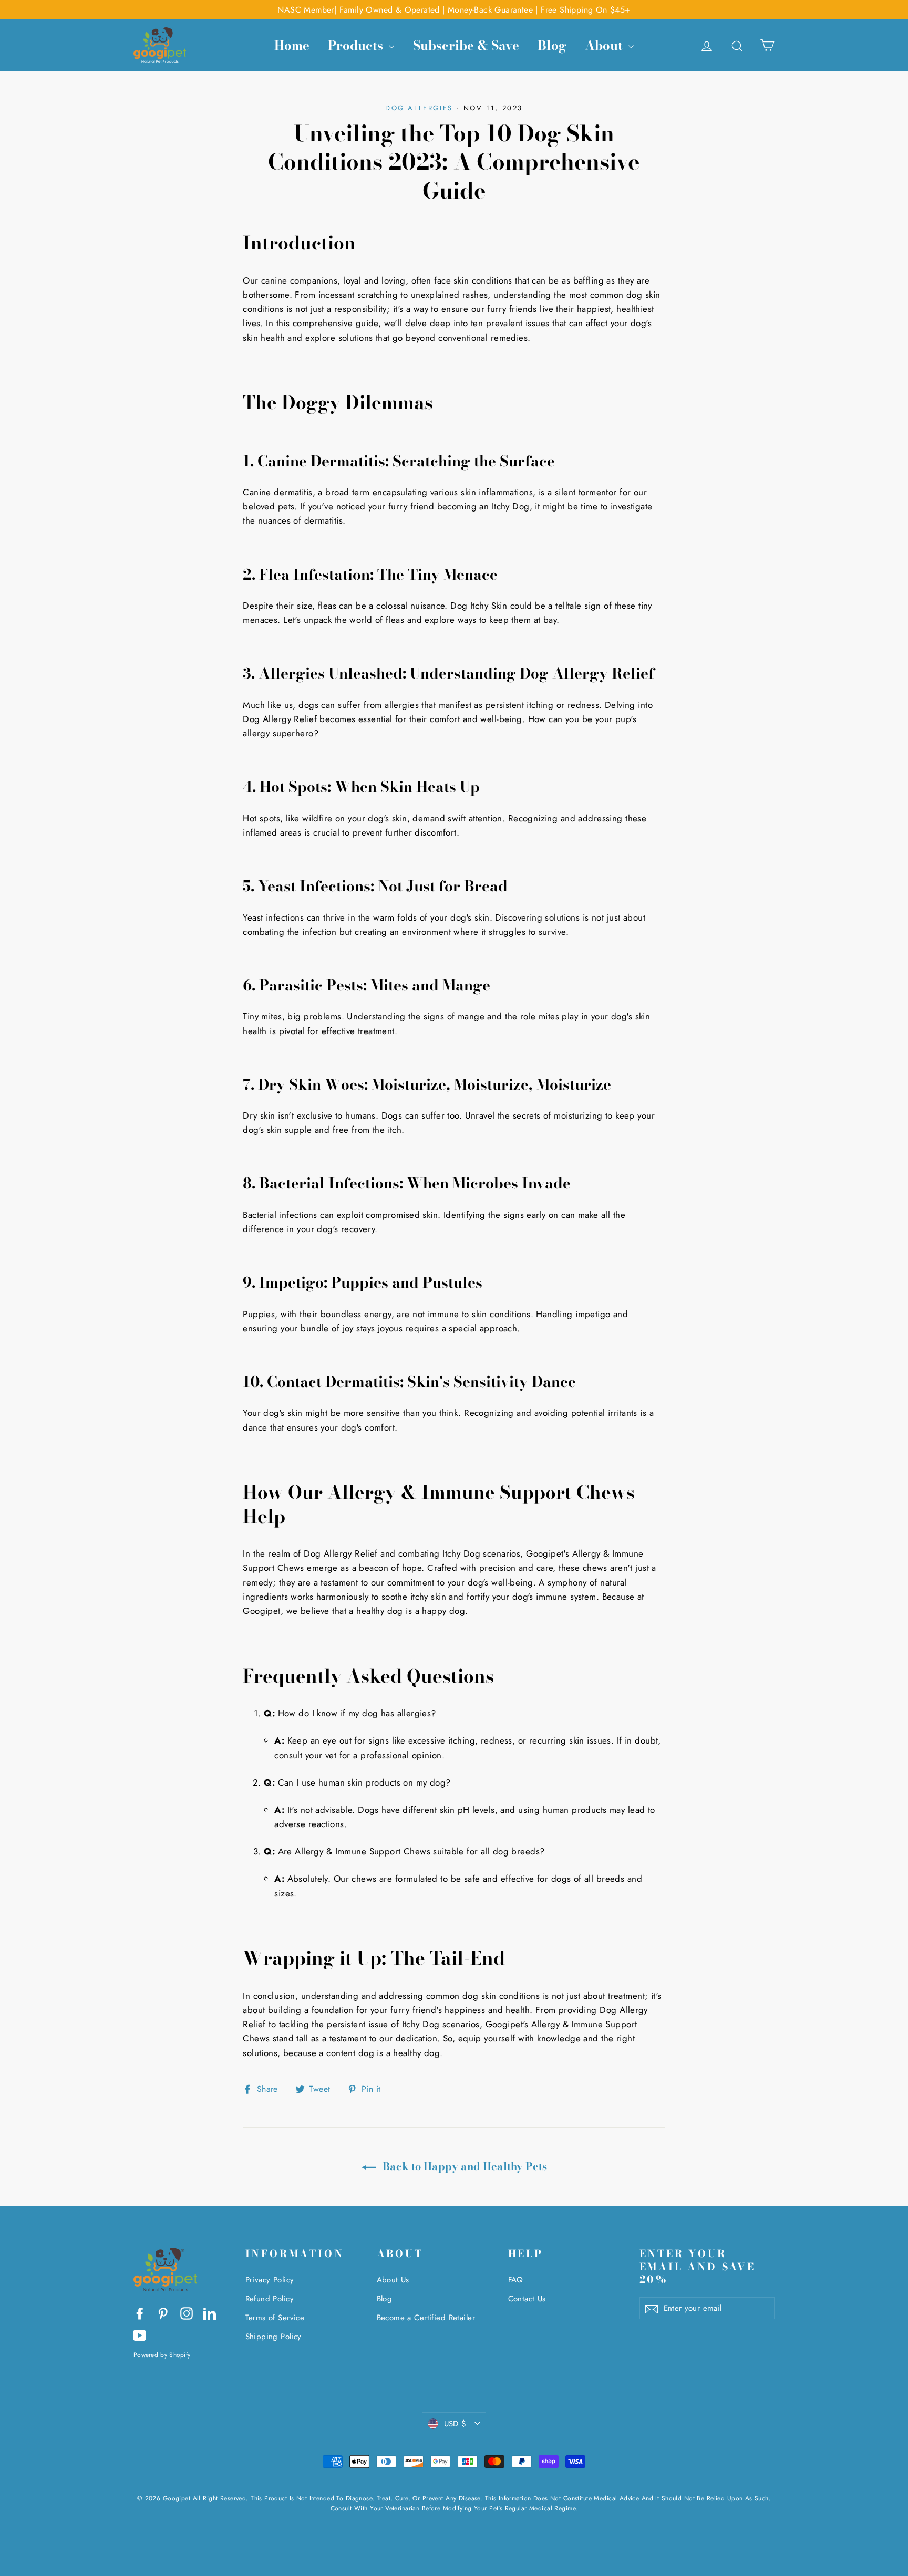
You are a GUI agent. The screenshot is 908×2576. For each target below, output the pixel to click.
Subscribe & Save (466, 45)
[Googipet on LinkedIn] (210, 2313)
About (605, 45)
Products (357, 45)
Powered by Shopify (162, 2355)
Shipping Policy (274, 2337)
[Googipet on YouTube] (140, 2335)
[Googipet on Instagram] (187, 2313)
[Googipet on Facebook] (140, 2313)
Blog (552, 45)
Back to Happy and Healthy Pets (463, 2166)
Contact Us (527, 2299)
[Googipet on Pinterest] (163, 2313)
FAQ (516, 2280)
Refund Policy (270, 2299)
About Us (393, 2280)
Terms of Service (275, 2318)
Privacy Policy (270, 2280)
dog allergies (419, 108)
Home (292, 45)
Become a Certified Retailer (426, 2318)
